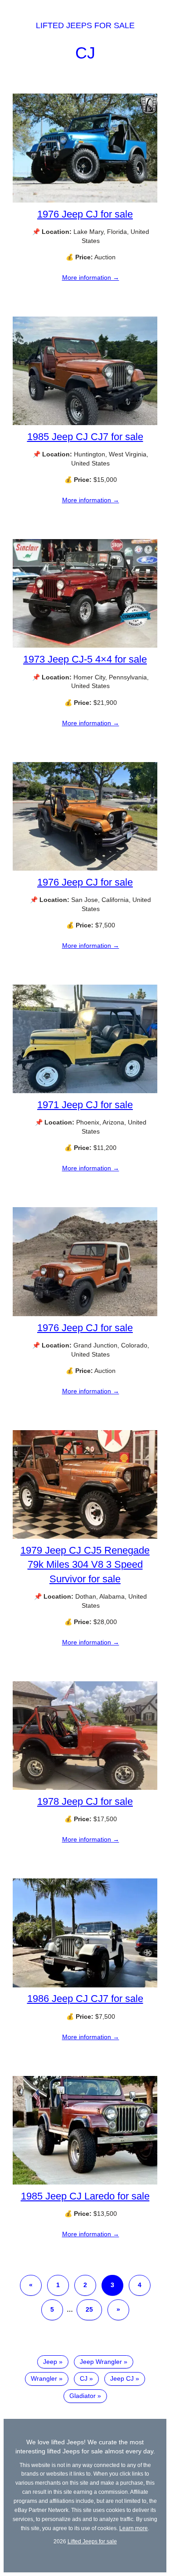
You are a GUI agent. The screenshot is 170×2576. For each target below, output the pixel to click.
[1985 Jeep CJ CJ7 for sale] (85, 423)
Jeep (50, 2362)
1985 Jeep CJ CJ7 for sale (85, 437)
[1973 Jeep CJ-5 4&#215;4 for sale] (85, 645)
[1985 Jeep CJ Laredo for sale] (85, 2182)
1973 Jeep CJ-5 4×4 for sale (85, 659)
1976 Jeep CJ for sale (85, 214)
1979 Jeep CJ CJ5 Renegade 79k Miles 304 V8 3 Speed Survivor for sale (85, 1564)
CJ (85, 53)
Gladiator (83, 2396)
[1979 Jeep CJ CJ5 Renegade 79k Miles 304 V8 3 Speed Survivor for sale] (85, 1536)
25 (89, 2309)
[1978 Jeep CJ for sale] (85, 1788)
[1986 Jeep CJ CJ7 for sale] (85, 1985)
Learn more (134, 2528)
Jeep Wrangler (101, 2362)
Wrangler (44, 2378)
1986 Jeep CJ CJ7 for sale (85, 1999)
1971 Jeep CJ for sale (85, 1105)
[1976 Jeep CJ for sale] (85, 200)
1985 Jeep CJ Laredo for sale (85, 2196)
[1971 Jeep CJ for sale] (85, 1091)
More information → (91, 277)
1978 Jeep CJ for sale (85, 1801)
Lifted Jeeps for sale (85, 25)
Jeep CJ (122, 2378)
